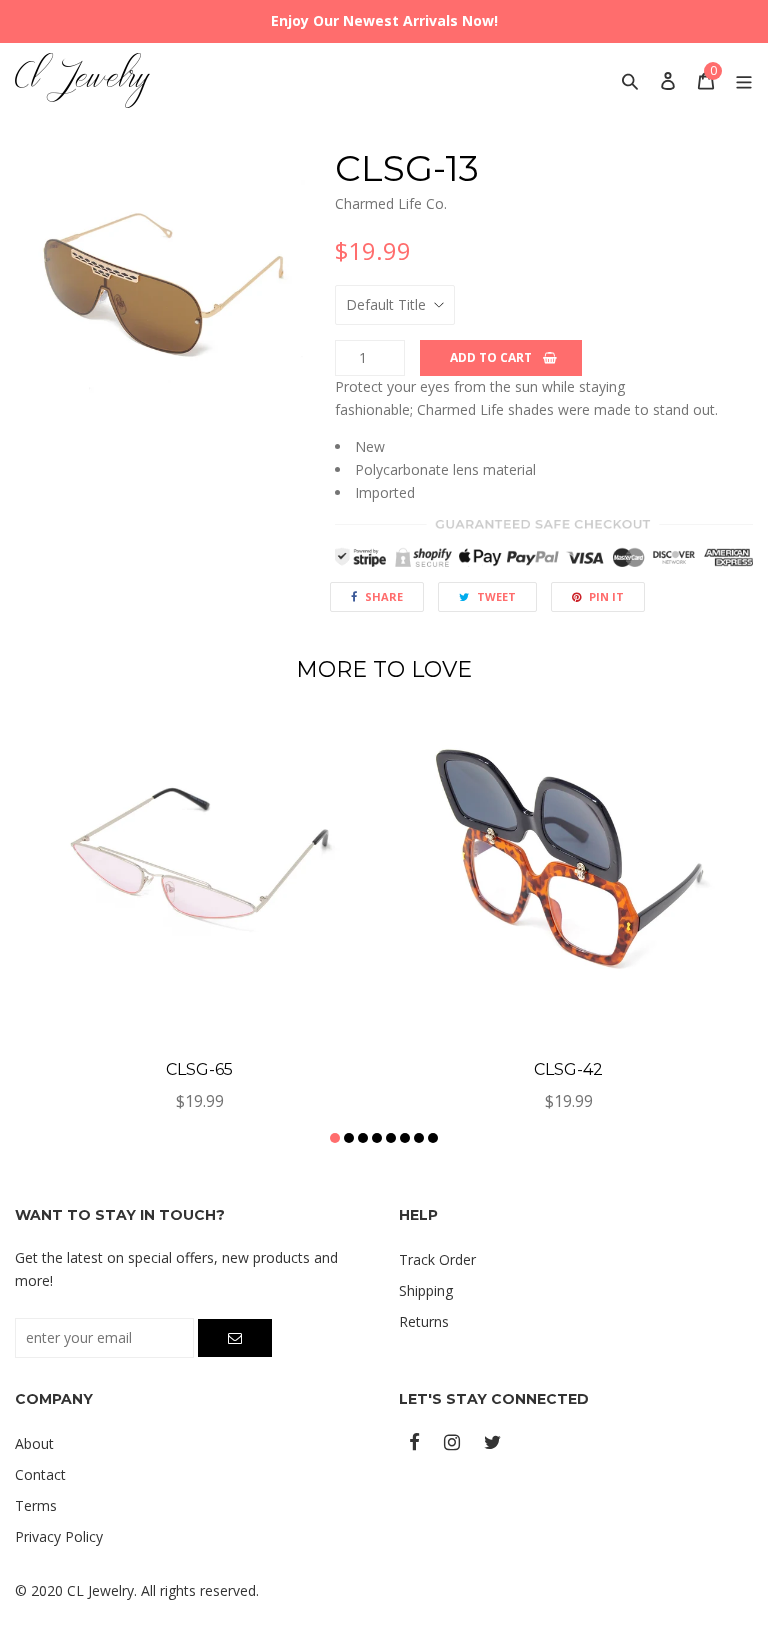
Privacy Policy (59, 1536)
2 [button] (349, 1138)
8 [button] (433, 1138)
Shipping (426, 1290)
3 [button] (363, 1138)
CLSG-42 (568, 1069)
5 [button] (391, 1138)
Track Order (437, 1259)
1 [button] (335, 1138)
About (34, 1443)
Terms (36, 1505)
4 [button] (377, 1138)
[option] (160, 293)
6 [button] (405, 1138)
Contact (40, 1474)
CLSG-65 (199, 1069)
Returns (424, 1321)
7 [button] (419, 1138)
